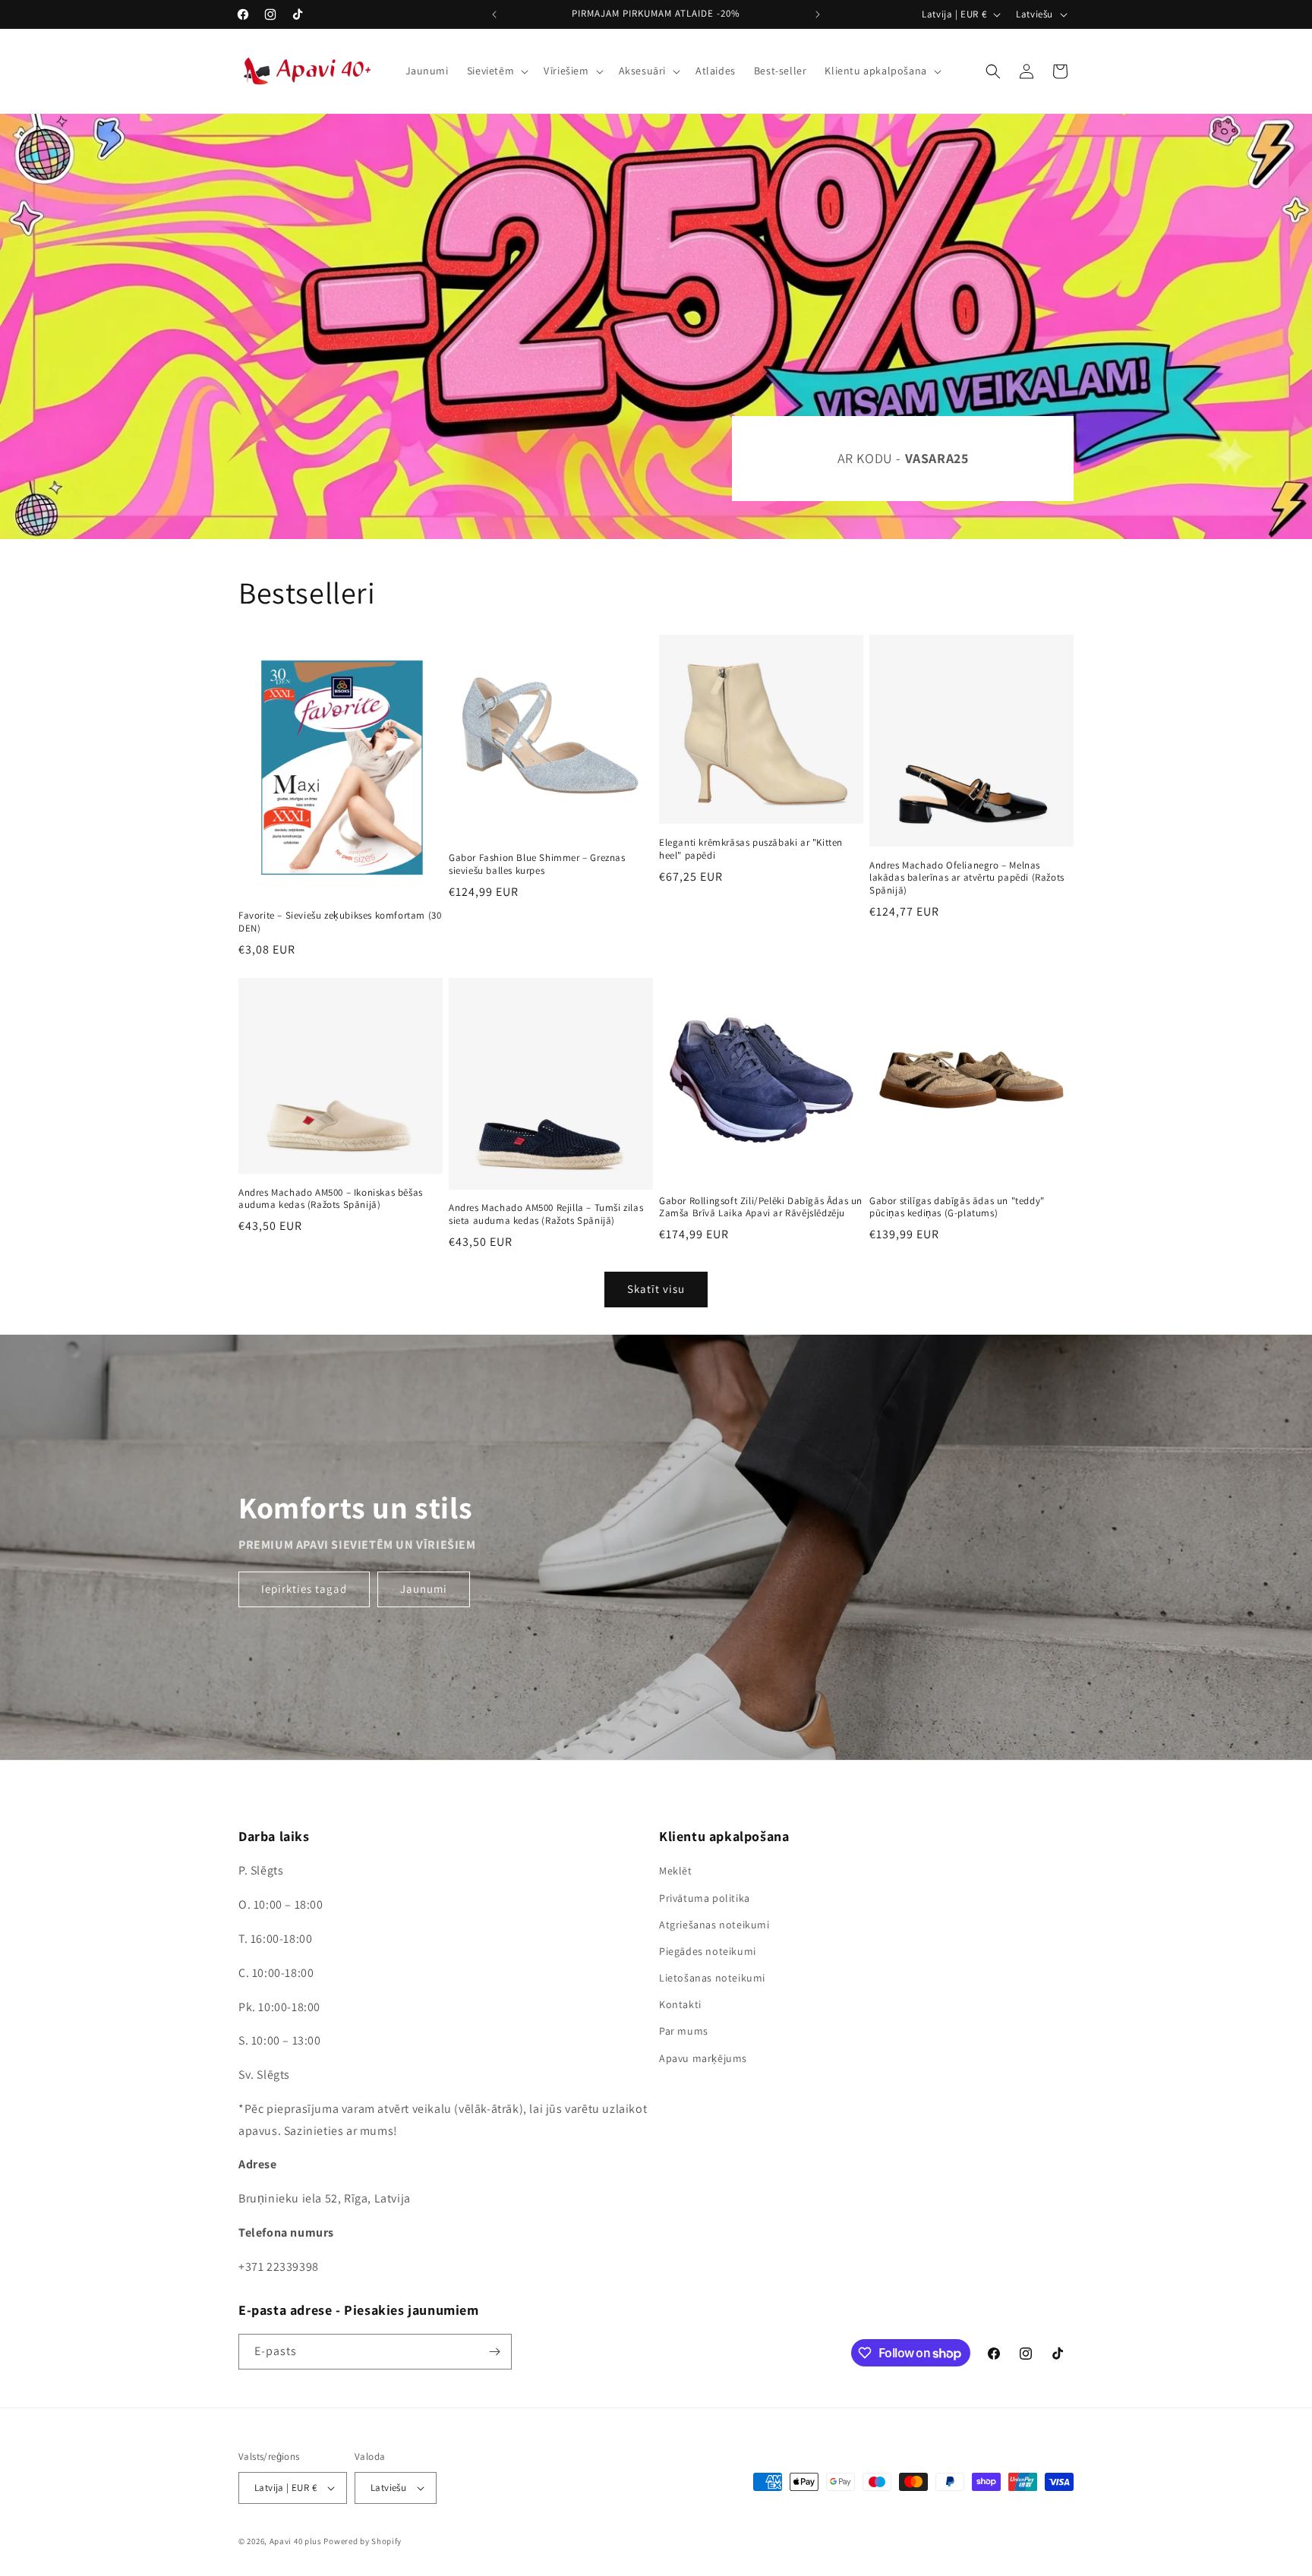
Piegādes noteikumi (708, 1951)
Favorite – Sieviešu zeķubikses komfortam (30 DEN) (340, 922)
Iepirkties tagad (304, 1589)
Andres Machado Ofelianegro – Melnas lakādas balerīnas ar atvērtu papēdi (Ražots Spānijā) (967, 878)
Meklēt (676, 1871)
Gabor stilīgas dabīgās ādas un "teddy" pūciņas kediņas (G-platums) (957, 1208)
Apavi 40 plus (296, 2541)
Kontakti (680, 2004)
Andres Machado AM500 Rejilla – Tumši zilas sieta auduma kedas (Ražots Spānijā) (546, 1214)
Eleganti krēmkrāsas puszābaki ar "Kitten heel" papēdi (751, 849)
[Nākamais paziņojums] (818, 14)
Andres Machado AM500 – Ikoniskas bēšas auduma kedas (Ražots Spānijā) (331, 1199)
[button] (496, 71)
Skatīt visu (656, 1289)
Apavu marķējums (703, 2058)
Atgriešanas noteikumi (714, 1925)
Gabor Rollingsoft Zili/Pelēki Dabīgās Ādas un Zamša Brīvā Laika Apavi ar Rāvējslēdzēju (761, 1208)
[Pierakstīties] (494, 2352)
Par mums (684, 2031)
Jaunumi (424, 1589)
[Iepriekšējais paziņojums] (494, 14)
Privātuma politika (705, 1898)
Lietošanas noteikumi (712, 1978)
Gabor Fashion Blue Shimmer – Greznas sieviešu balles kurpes (537, 864)
